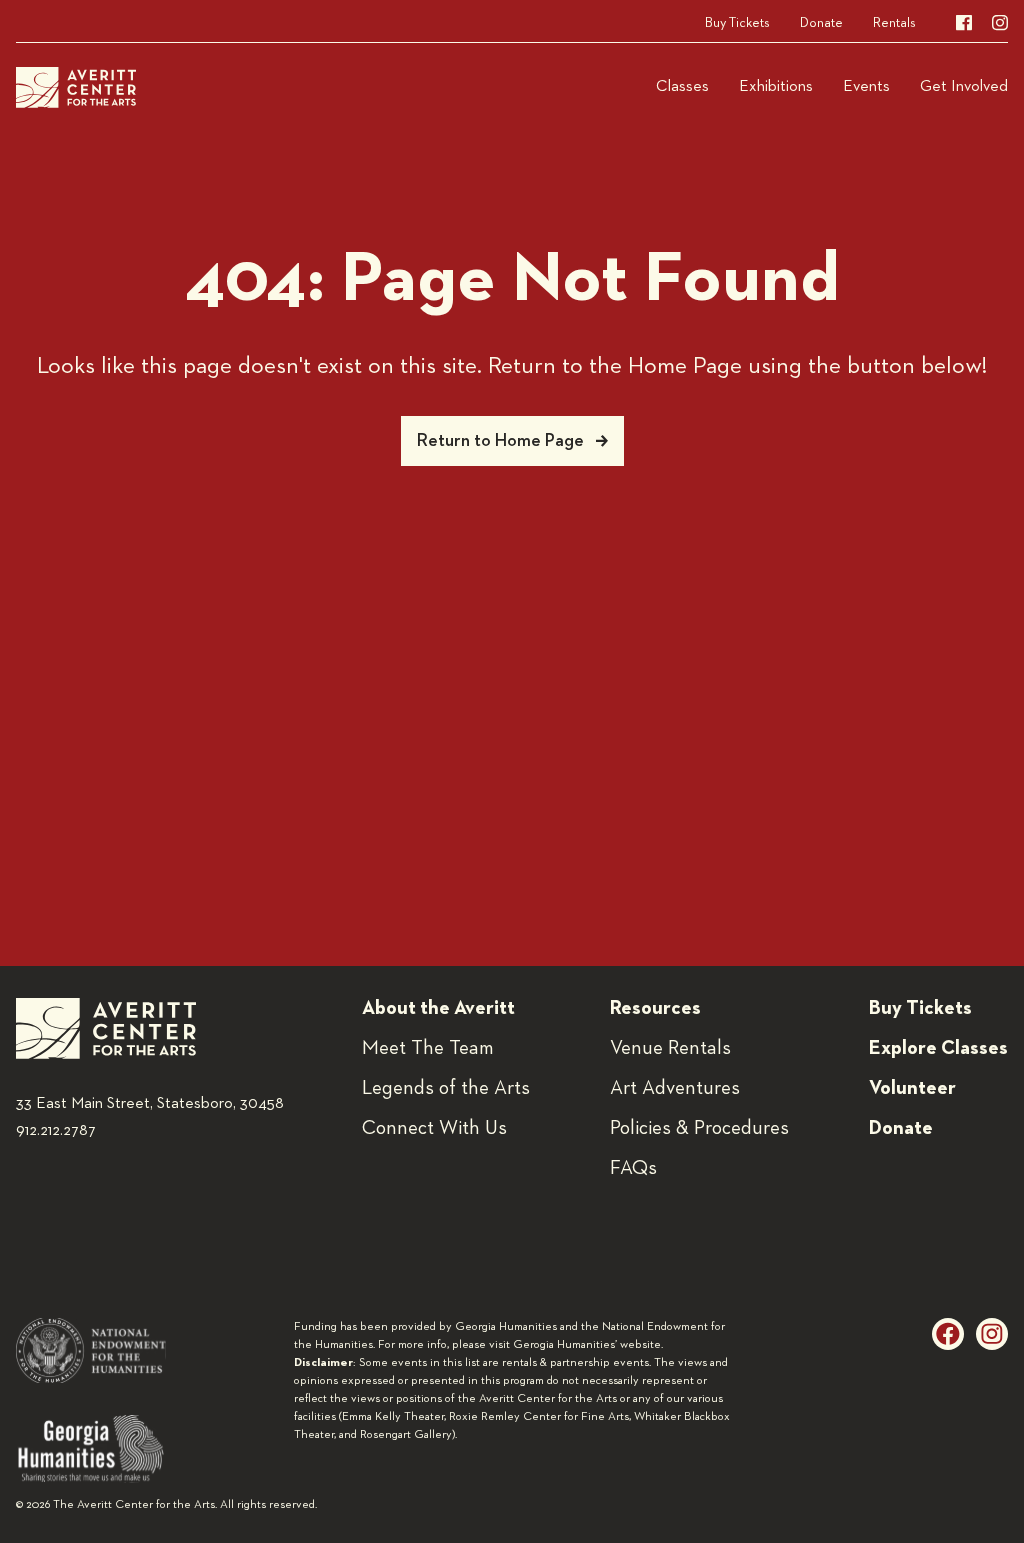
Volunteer (912, 1088)
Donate (821, 23)
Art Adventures (675, 1088)
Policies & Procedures (699, 1128)
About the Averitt (438, 1008)
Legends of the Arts (446, 1088)
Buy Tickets (737, 23)
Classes (682, 87)
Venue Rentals (670, 1048)
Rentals (894, 23)
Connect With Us (434, 1128)
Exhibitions (776, 87)
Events (866, 87)
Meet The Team (428, 1048)
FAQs (633, 1168)
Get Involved (964, 87)
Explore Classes (938, 1048)
